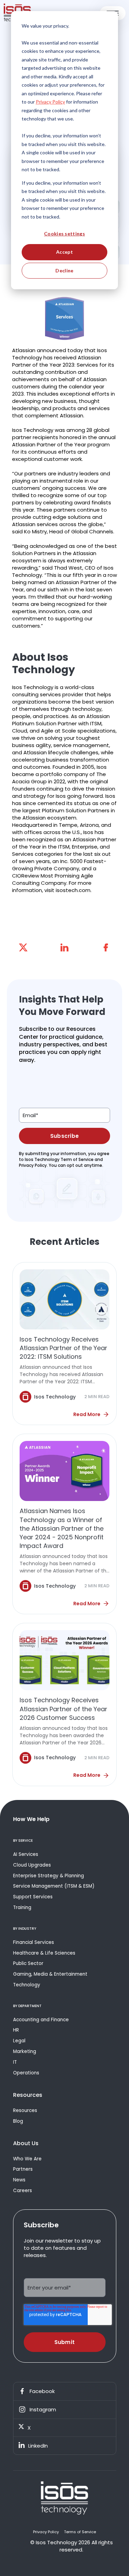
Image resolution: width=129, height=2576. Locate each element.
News (19, 2180)
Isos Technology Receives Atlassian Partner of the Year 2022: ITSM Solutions (63, 1348)
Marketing (25, 2051)
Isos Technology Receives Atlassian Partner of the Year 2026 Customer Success (63, 1709)
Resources (25, 2110)
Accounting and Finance (41, 2020)
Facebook (42, 2391)
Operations (26, 2073)
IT (15, 2062)
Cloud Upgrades (32, 1865)
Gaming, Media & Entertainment (50, 1974)
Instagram (43, 2409)
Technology (27, 1985)
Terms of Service (80, 2532)
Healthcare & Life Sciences (44, 1953)
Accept (64, 252)
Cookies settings (64, 234)
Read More (87, 1414)
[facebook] (106, 947)
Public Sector (28, 1963)
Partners (23, 2169)
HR (16, 2030)
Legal (19, 2041)
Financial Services (34, 1942)
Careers (23, 2191)
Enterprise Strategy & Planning (49, 1876)
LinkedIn (38, 2446)
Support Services (33, 1897)
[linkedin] (65, 947)
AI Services (26, 1854)
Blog (18, 2121)
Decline (64, 270)
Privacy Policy (46, 2532)
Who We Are (27, 2159)
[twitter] (23, 947)
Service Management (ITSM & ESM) (54, 1886)
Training (22, 1907)
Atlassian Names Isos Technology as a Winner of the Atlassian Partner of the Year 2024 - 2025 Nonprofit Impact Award (62, 1528)
